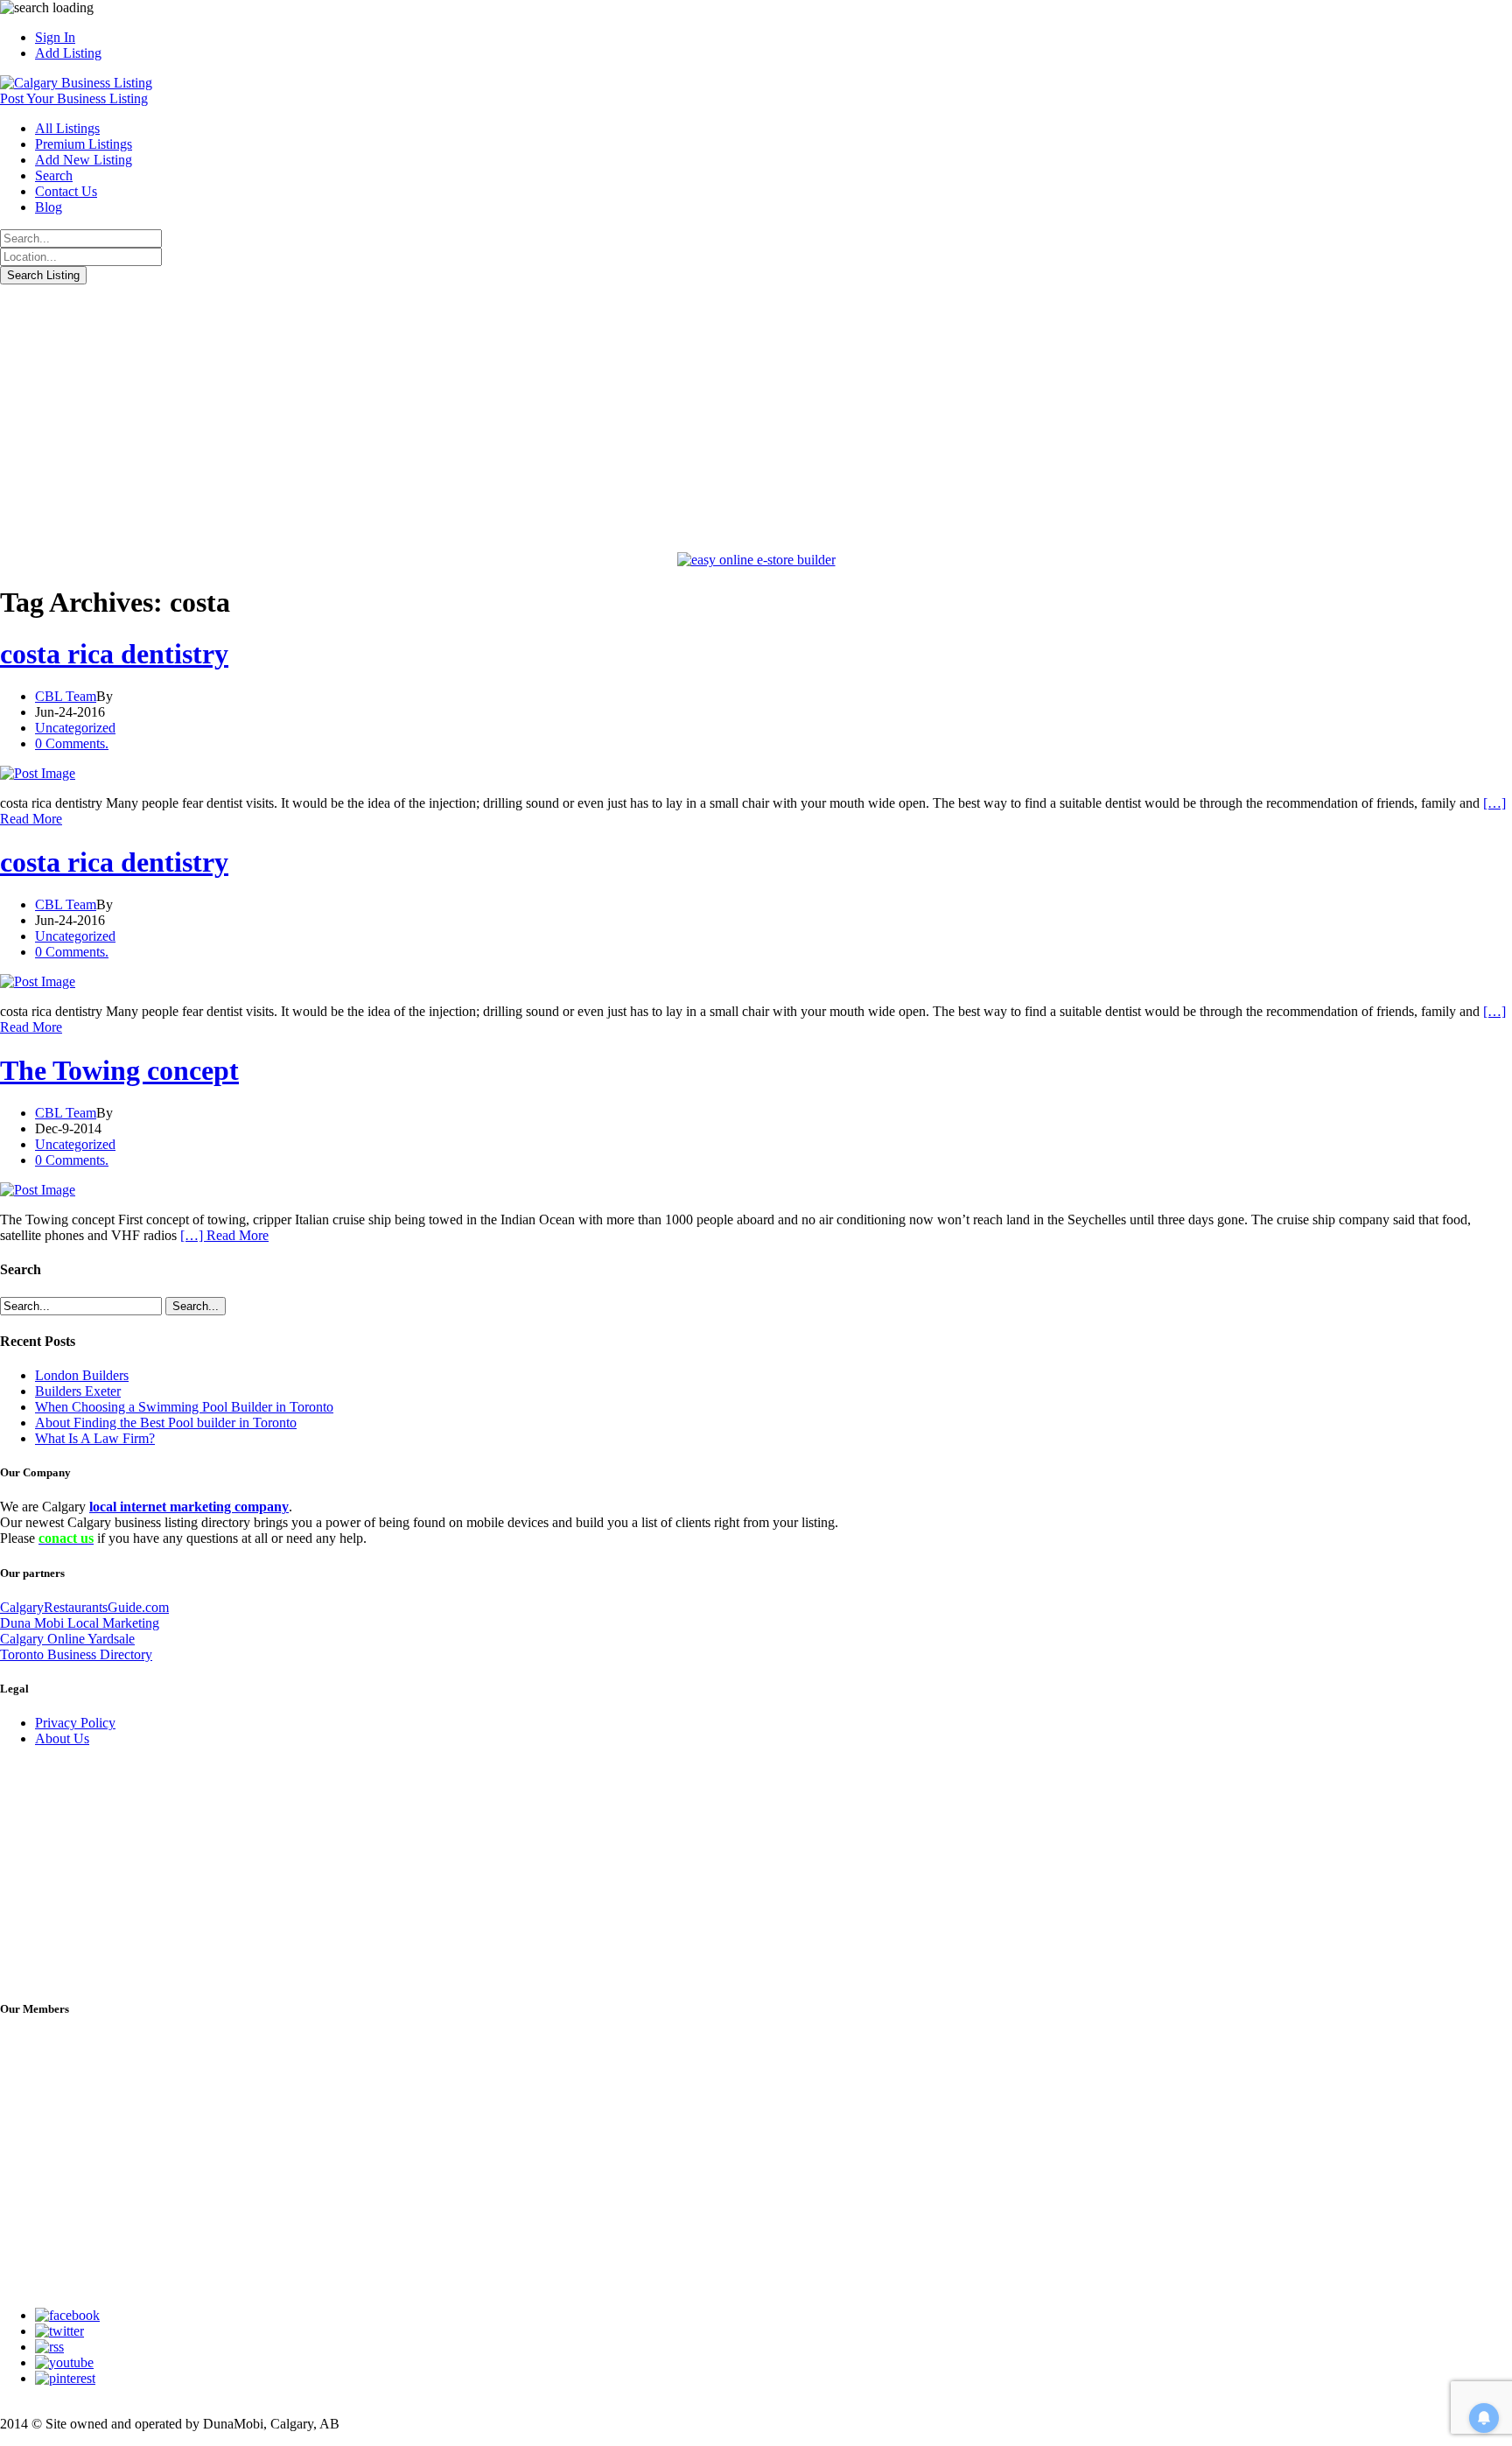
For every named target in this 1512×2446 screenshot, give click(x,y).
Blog (49, 207)
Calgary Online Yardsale (67, 1639)
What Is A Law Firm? (95, 1438)
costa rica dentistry (114, 654)
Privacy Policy (75, 1723)
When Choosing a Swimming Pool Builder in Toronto (184, 1407)
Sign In (55, 37)
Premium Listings (84, 144)
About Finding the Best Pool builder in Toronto (166, 1423)
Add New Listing (84, 160)
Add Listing (68, 53)
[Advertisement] (756, 416)
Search (54, 175)
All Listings (67, 128)
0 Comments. (72, 743)
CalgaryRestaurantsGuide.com (84, 1607)
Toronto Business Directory (76, 1654)
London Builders (82, 1375)
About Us (62, 1738)
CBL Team (66, 696)
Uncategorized (75, 728)
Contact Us (66, 191)
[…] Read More (224, 1235)
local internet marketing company (189, 1507)
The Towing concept (119, 1070)
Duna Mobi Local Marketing (80, 1623)
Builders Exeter (78, 1391)
